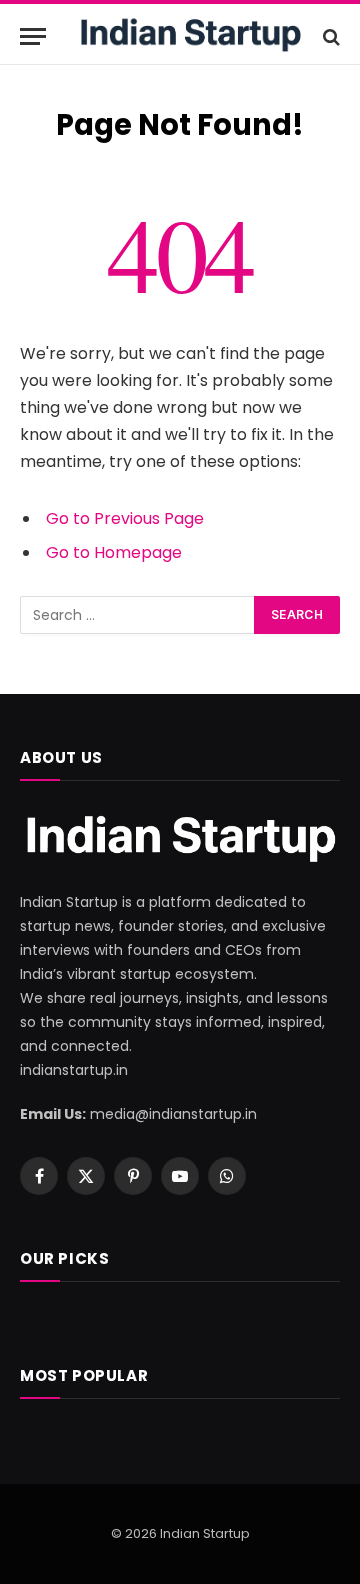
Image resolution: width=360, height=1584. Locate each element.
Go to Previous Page (125, 518)
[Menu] (33, 36)
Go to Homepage (114, 552)
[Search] (329, 36)
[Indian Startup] (190, 36)
